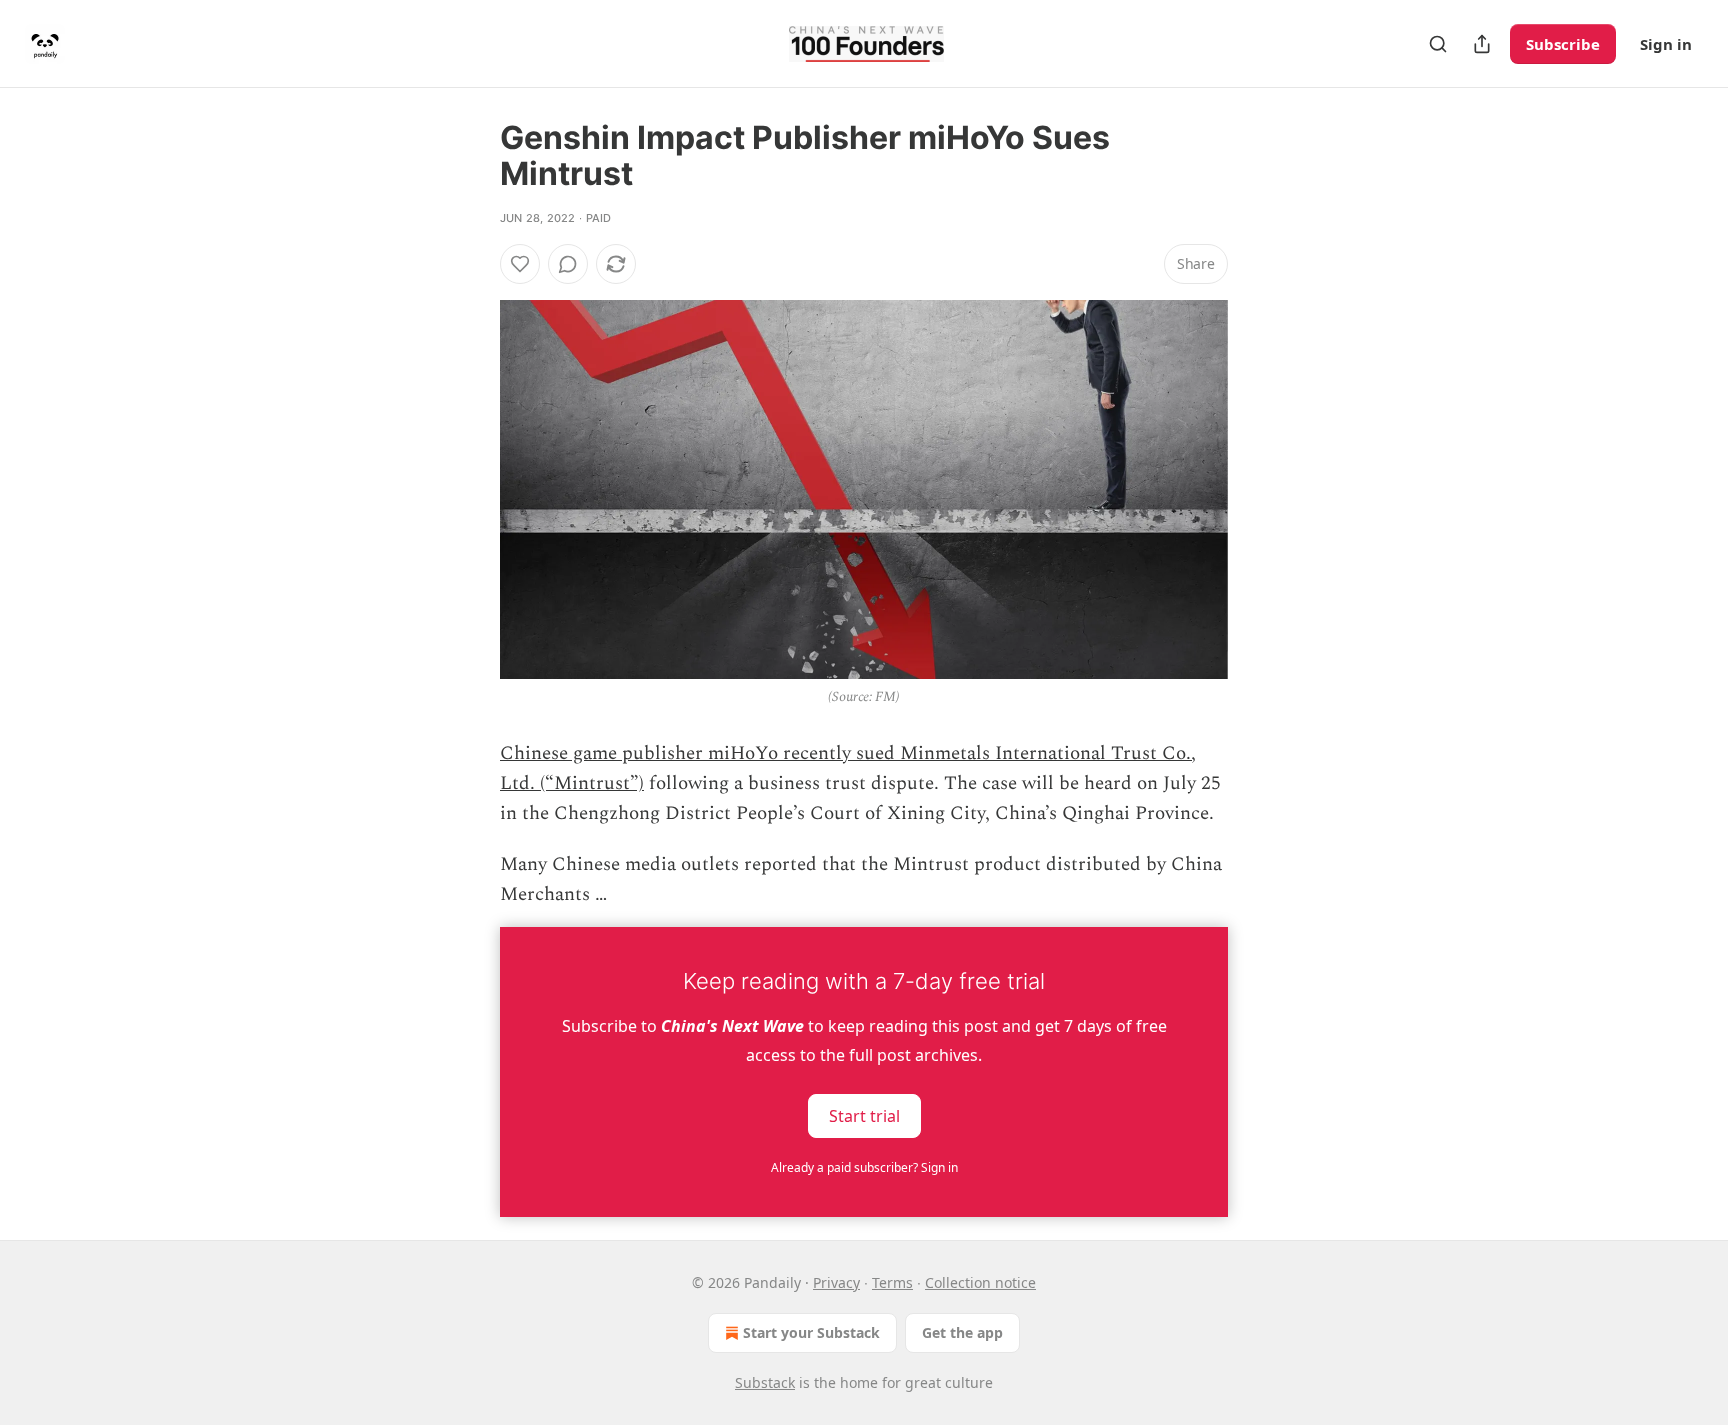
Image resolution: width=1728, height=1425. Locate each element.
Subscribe (1563, 44)
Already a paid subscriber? (864, 1167)
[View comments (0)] (568, 264)
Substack (765, 1382)
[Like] (520, 264)
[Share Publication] (1482, 44)
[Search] (1438, 44)
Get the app (962, 1332)
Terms (892, 1282)
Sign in (1666, 44)
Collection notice (980, 1282)
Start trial (864, 1115)
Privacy (836, 1282)
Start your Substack (811, 1332)
